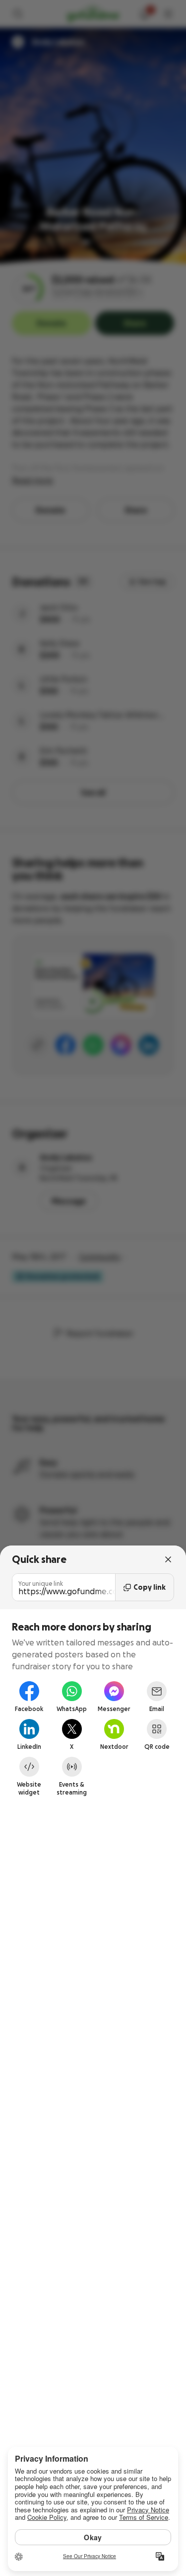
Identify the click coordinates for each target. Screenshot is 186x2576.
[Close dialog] (168, 1559)
